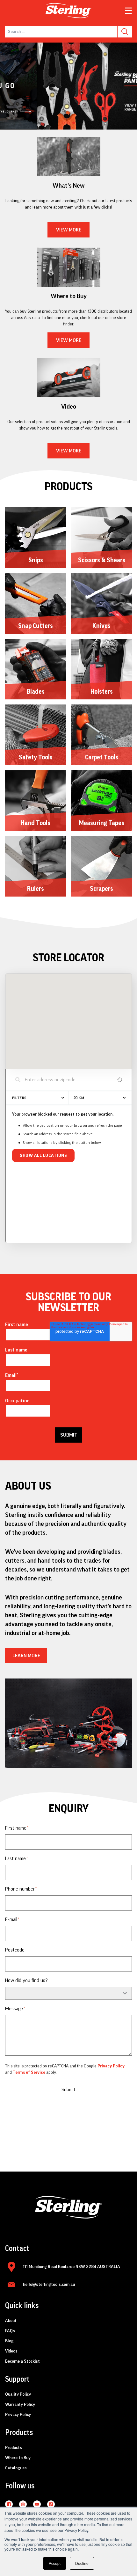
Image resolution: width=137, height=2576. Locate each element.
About (11, 2323)
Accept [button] (55, 2563)
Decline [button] (82, 2563)
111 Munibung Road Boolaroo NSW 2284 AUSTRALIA (72, 2269)
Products (14, 2450)
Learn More (26, 1658)
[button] (63, 125)
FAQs (10, 2333)
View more (69, 232)
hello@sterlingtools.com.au (49, 2286)
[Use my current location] (120, 1082)
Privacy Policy (111, 2068)
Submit (68, 2092)
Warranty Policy (20, 2406)
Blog (9, 2343)
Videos (11, 2353)
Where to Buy (18, 2460)
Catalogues (16, 2470)
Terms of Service (29, 2074)
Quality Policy (18, 2396)
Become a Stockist (22, 2363)
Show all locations (43, 1158)
